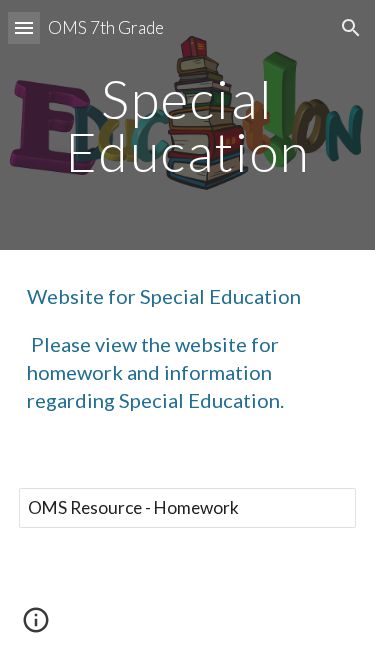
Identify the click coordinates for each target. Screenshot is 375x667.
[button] (24, 27)
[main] (188, 125)
